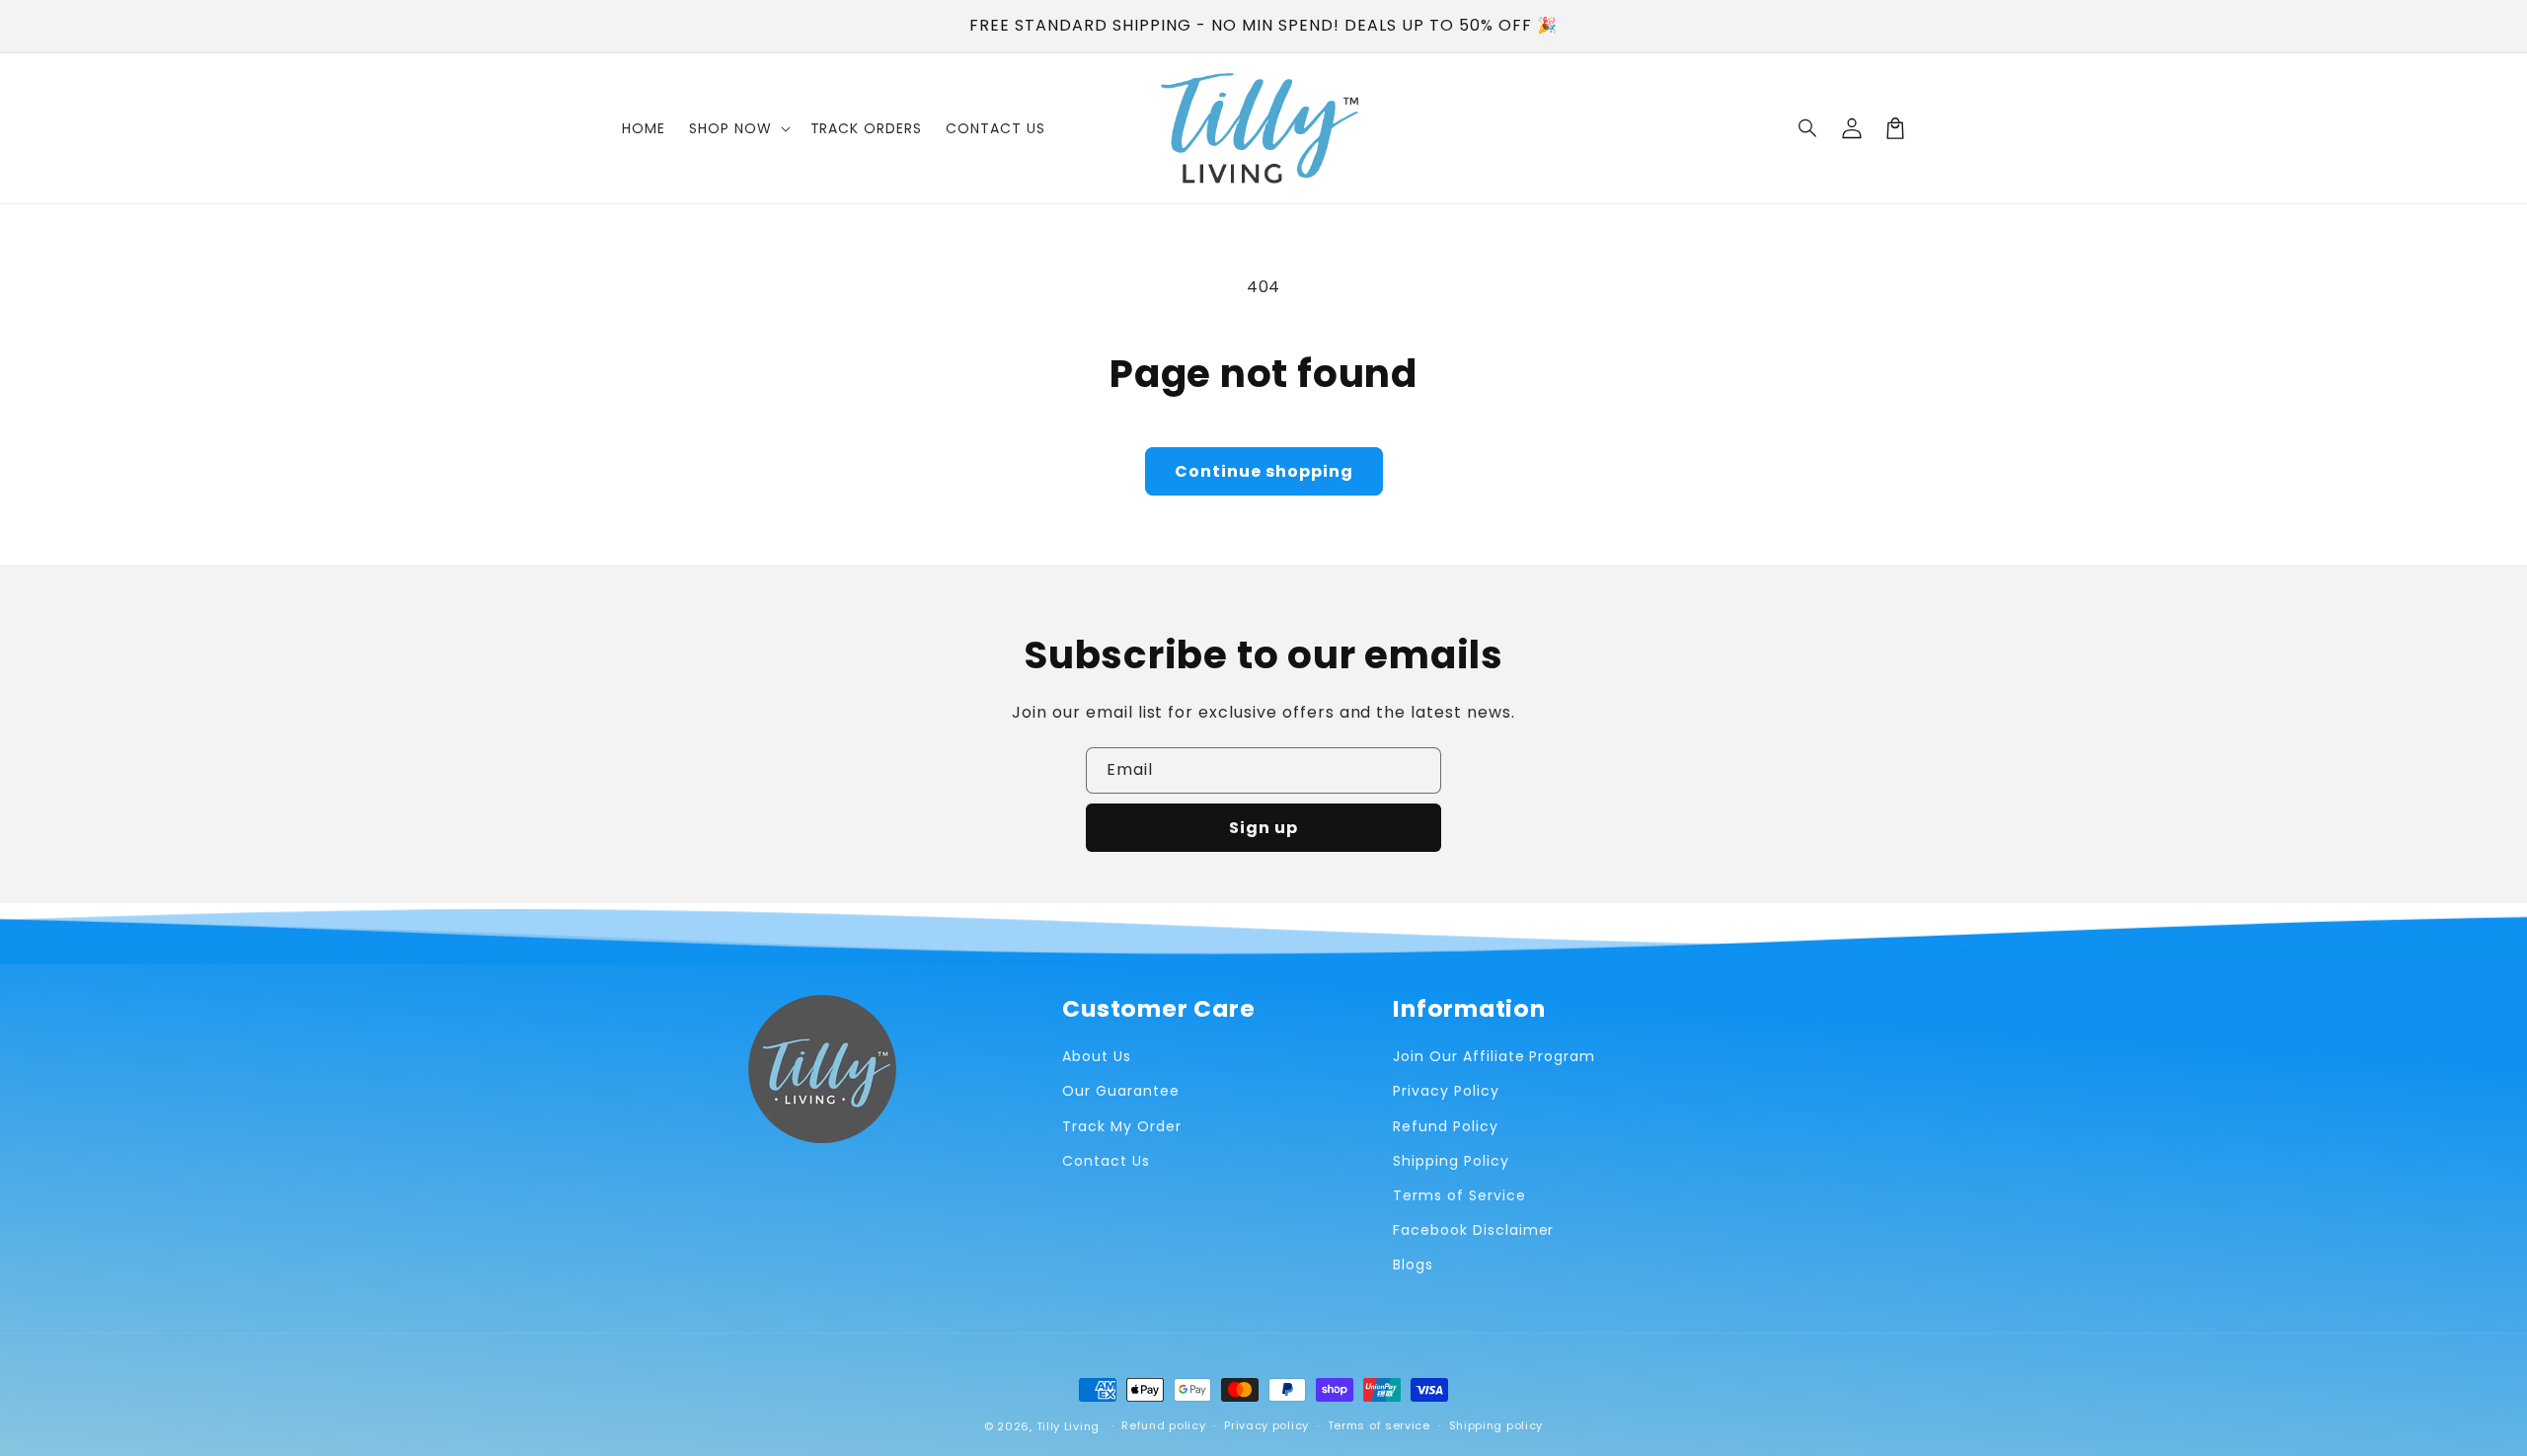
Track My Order (1121, 1126)
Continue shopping (1264, 471)
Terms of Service (1459, 1195)
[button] (1808, 128)
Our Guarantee (1120, 1091)
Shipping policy (1496, 1425)
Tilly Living (1068, 1426)
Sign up (1263, 828)
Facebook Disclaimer (1473, 1230)
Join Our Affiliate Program (1494, 1056)
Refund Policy (1445, 1126)
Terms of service (1379, 1425)
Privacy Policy (1446, 1091)
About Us (1097, 1056)
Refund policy (1163, 1425)
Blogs (1413, 1264)
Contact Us (1106, 1161)
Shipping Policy (1451, 1161)
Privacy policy (1266, 1425)
